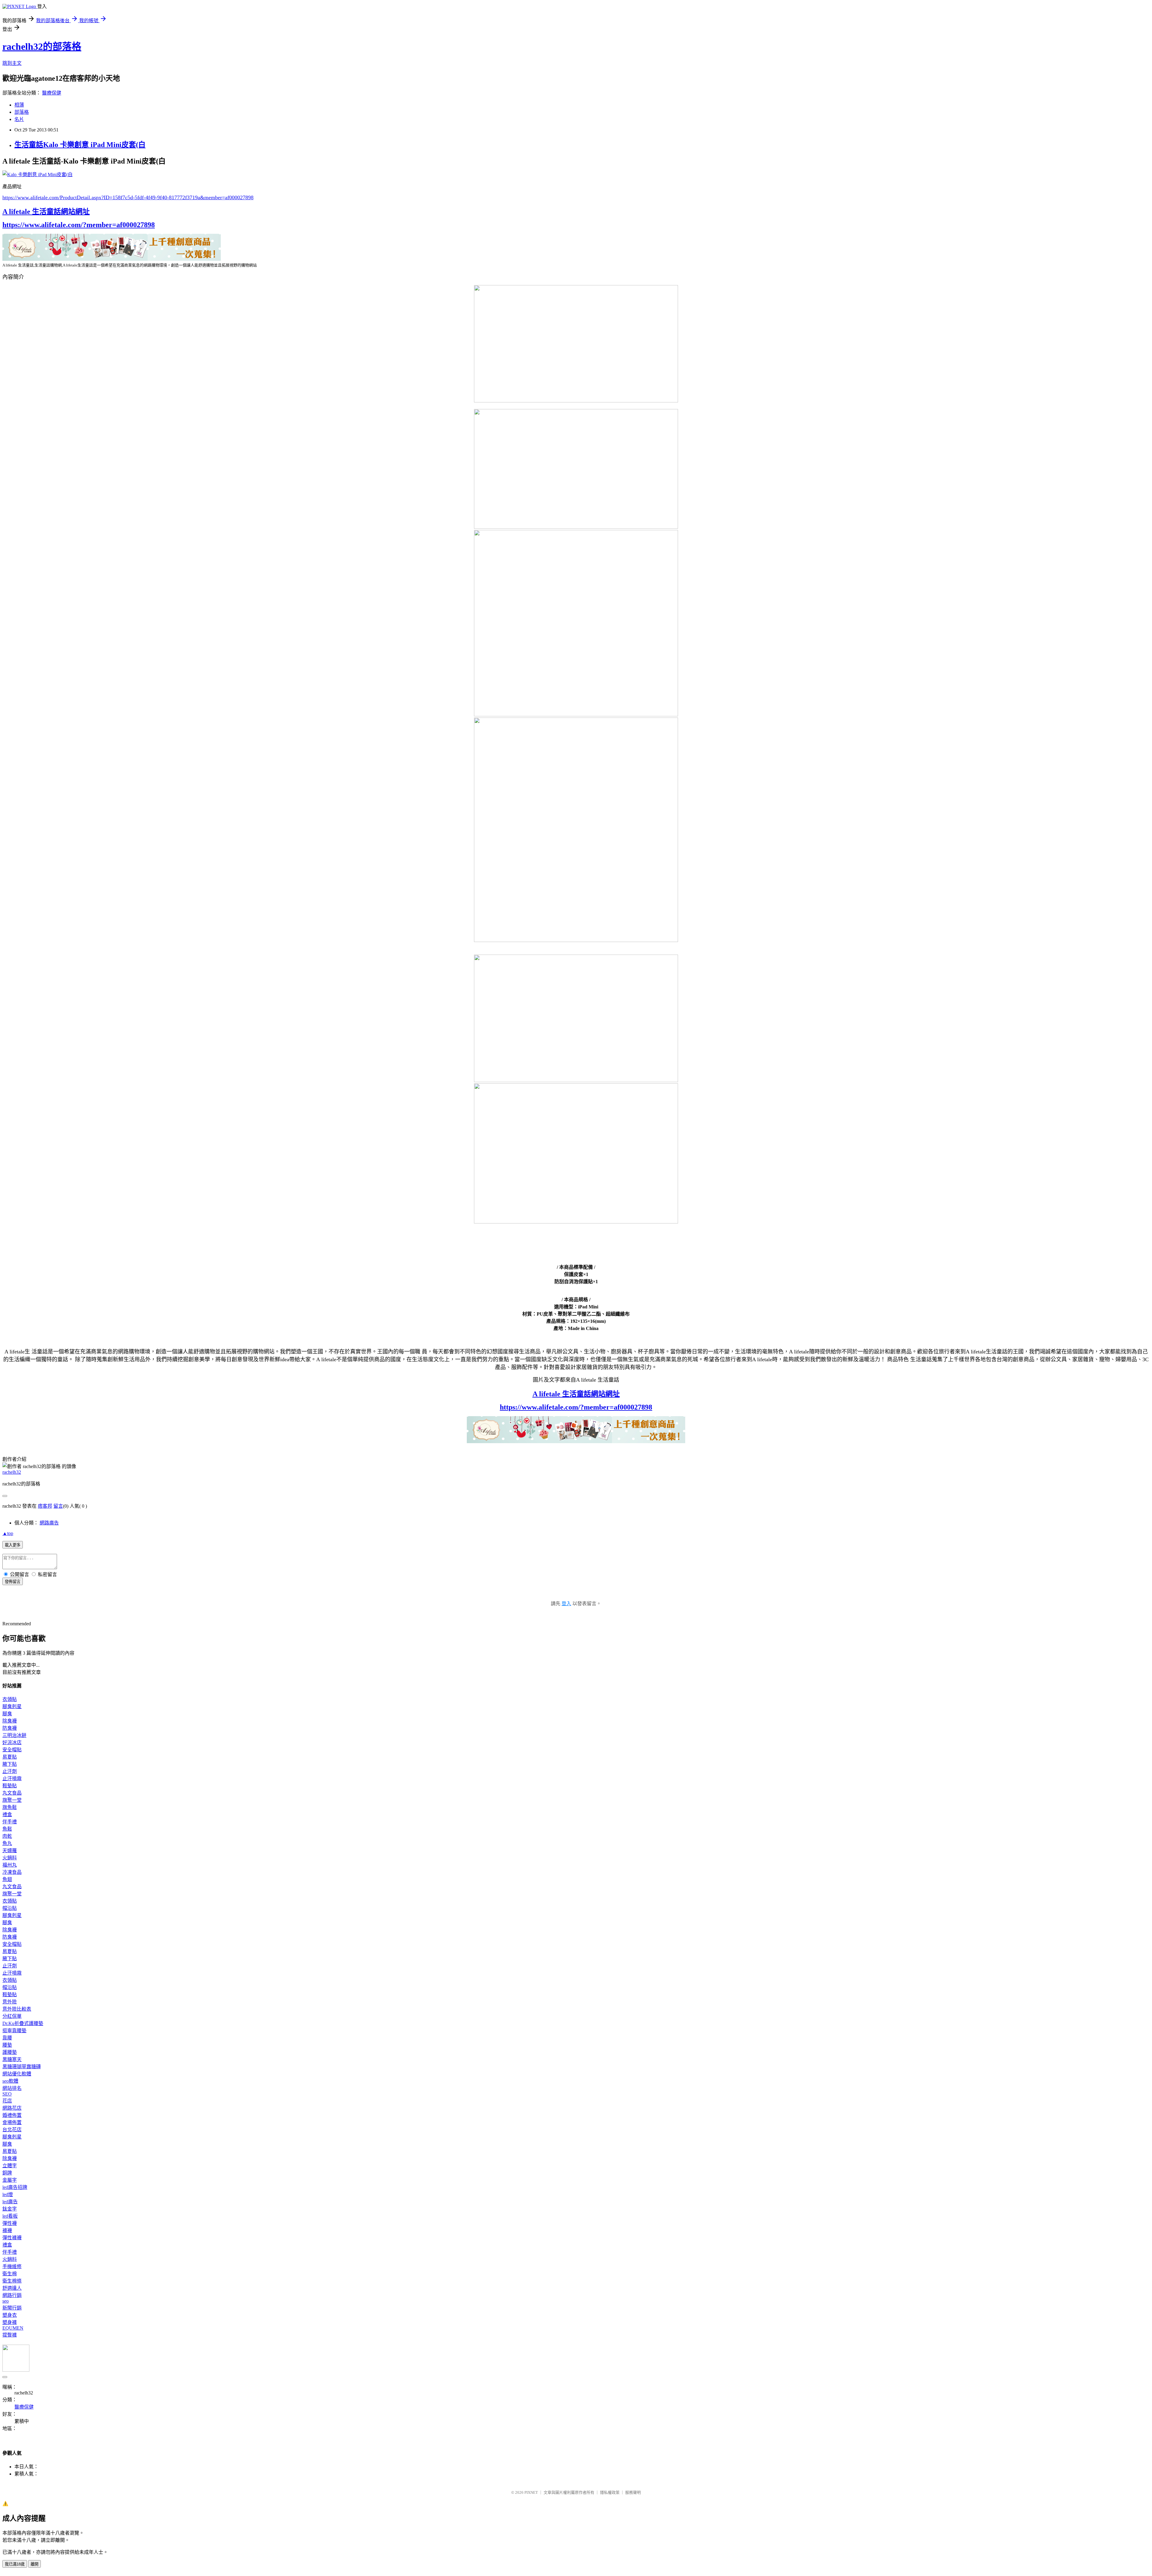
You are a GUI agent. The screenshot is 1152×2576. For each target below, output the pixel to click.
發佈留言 (13, 1582)
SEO (7, 2094)
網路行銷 (12, 2295)
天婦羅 (10, 1851)
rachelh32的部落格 (42, 47)
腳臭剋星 (12, 1706)
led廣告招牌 (15, 2187)
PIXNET (531, 2492)
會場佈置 (12, 2122)
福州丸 (10, 1865)
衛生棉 (10, 2274)
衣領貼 (10, 1699)
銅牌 (7, 2173)
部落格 (22, 112)
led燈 (8, 2194)
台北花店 (12, 2130)
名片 (19, 119)
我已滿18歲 (15, 2564)
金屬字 (10, 2180)
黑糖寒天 (12, 2059)
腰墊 (7, 2045)
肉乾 (7, 1836)
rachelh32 (12, 1472)
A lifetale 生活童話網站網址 (46, 212)
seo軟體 (10, 2081)
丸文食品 (12, 1793)
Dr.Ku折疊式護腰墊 (23, 2023)
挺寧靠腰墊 (14, 2031)
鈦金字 (10, 2209)
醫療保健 (52, 93)
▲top (8, 1533)
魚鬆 (7, 1829)
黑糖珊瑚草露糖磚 (22, 2067)
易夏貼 (10, 1757)
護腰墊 (10, 2052)
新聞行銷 (12, 2308)
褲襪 (7, 2230)
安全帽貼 (12, 1750)
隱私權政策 (610, 2492)
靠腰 (7, 2038)
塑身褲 (10, 2322)
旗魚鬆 (10, 1807)
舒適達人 (12, 2288)
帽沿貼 (10, 1908)
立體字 (10, 2166)
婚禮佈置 (12, 2115)
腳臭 (7, 1714)
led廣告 (10, 2202)
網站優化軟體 (17, 2074)
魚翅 (7, 1879)
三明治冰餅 (14, 1735)
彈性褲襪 (12, 2238)
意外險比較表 (17, 2009)
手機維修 (12, 2266)
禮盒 (7, 1815)
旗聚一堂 (12, 1800)
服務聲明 (633, 2492)
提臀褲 (10, 2335)
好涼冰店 (12, 1742)
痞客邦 (45, 1506)
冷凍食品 (12, 1872)
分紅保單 (12, 2016)
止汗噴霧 (12, 1779)
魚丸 (7, 1843)
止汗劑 (10, 1771)
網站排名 (12, 2088)
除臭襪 (10, 1721)
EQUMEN (13, 2328)
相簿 (19, 105)
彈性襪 (10, 2223)
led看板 (10, 2216)
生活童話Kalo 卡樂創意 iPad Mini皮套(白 (80, 145)
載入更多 (13, 1545)
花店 (7, 2101)
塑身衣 (10, 2315)
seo (6, 2301)
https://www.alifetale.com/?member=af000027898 (79, 225)
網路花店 (12, 2108)
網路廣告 (49, 1523)
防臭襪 (10, 1728)
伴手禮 (10, 1822)
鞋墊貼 (10, 1786)
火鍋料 (10, 1858)
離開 (34, 2564)
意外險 (10, 2002)
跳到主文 (12, 63)
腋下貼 (10, 1764)
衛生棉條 (12, 2281)
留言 (58, 1506)
